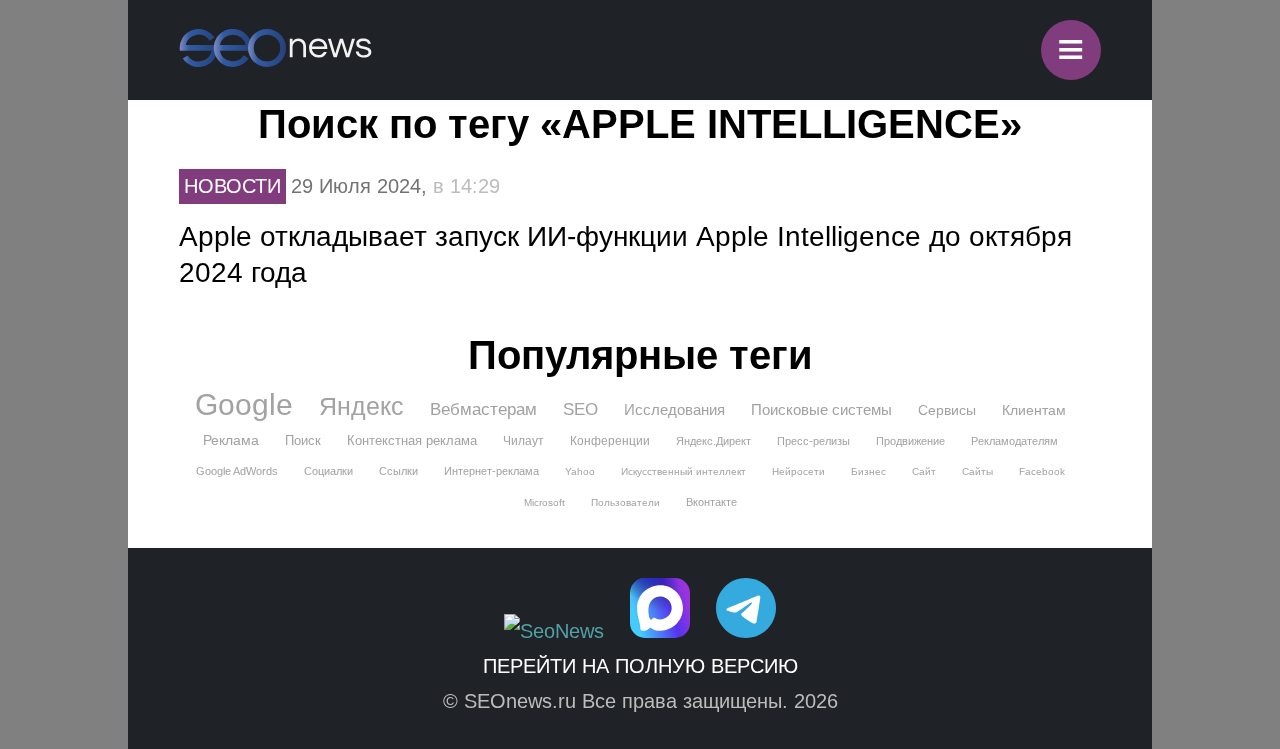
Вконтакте (711, 502)
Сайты (977, 471)
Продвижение (910, 441)
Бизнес (868, 471)
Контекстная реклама (412, 440)
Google (244, 405)
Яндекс (361, 406)
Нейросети (798, 471)
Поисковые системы (821, 409)
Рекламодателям (1014, 441)
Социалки (328, 471)
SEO (580, 409)
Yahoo (580, 471)
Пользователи (625, 502)
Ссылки (398, 471)
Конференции (610, 441)
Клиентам (1034, 410)
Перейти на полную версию (640, 666)
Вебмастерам (483, 409)
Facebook (1042, 471)
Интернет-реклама (491, 471)
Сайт (924, 471)
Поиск (303, 440)
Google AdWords (237, 471)
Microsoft (544, 502)
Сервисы (947, 410)
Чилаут (523, 441)
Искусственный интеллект (683, 471)
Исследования (674, 409)
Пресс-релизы (813, 441)
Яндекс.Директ (713, 441)
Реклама (231, 440)
